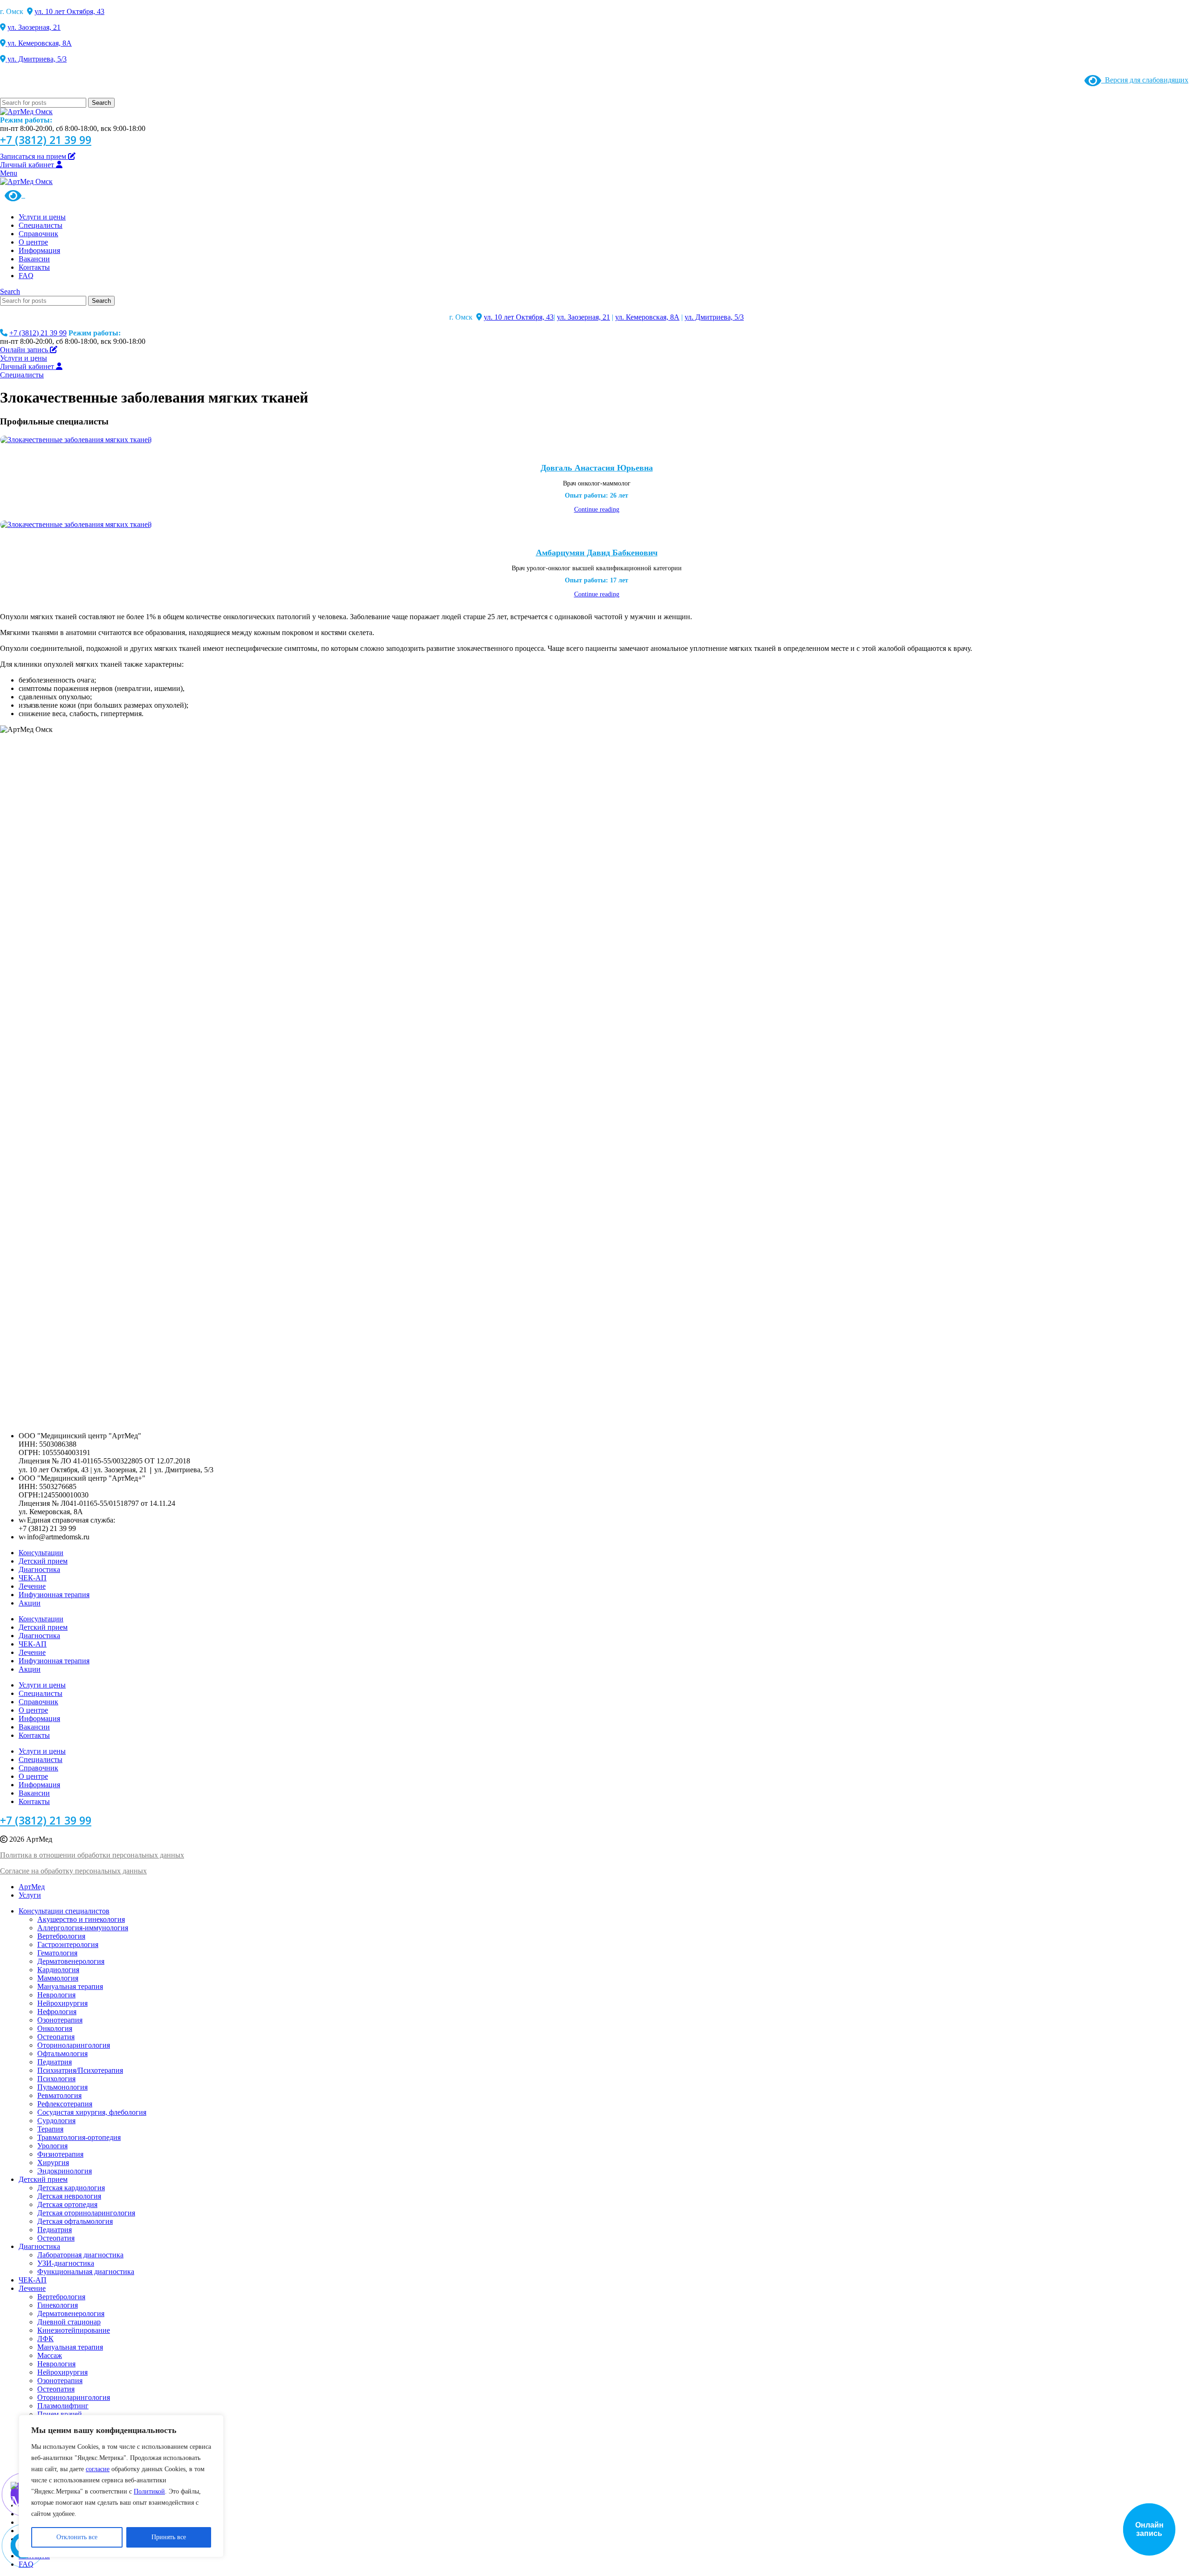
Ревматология (59, 2095)
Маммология (58, 1978)
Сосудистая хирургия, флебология (92, 2112)
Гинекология (58, 2305)
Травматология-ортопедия (79, 2137)
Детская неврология (69, 2196)
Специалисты (41, 1693)
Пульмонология (62, 2087)
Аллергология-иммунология (83, 1928)
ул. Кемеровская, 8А (39, 43)
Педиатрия (55, 2062)
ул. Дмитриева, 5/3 (36, 59)
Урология (52, 2146)
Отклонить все (77, 2537)
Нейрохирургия (62, 2003)
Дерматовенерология (71, 1961)
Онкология (55, 2028)
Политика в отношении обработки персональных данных (92, 1855)
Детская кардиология (71, 2188)
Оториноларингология (74, 2045)
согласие (98, 2469)
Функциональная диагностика (86, 2272)
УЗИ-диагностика (66, 2263)
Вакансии (34, 1727)
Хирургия (53, 2163)
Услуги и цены (42, 1685)
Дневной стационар (69, 2322)
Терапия (50, 2129)
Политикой (149, 2491)
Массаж (50, 2355)
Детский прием (43, 1561)
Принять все (169, 2537)
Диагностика (39, 1569)
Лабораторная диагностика (80, 2255)
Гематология (57, 1953)
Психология (56, 2079)
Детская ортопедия (67, 2204)
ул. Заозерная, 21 (34, 27)
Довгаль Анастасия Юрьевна (597, 468)
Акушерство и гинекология (81, 1919)
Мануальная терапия (70, 1986)
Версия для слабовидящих (1145, 80)
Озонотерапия (60, 2020)
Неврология (56, 1995)
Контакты (34, 1735)
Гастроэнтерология (68, 1944)
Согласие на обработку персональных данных (73, 1871)
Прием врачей (60, 2414)
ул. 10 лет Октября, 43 (69, 11)
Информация (39, 1718)
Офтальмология (62, 2053)
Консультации (41, 1553)
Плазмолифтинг (63, 2406)
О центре (33, 1710)
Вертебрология (61, 1936)
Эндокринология (65, 2171)
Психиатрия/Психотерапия (80, 2070)
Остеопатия (56, 2037)
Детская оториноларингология (86, 2213)
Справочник (38, 1702)
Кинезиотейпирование (74, 2330)
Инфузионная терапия (54, 1595)
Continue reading (597, 509)
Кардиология (58, 1970)
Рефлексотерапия (65, 2104)
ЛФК (45, 2339)
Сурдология (56, 2121)
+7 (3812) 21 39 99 (46, 140)
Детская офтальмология (75, 2221)
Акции (30, 1603)
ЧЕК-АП (33, 1578)
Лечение (32, 1586)
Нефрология (57, 2012)
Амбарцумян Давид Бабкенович (597, 553)
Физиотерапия (60, 2154)
